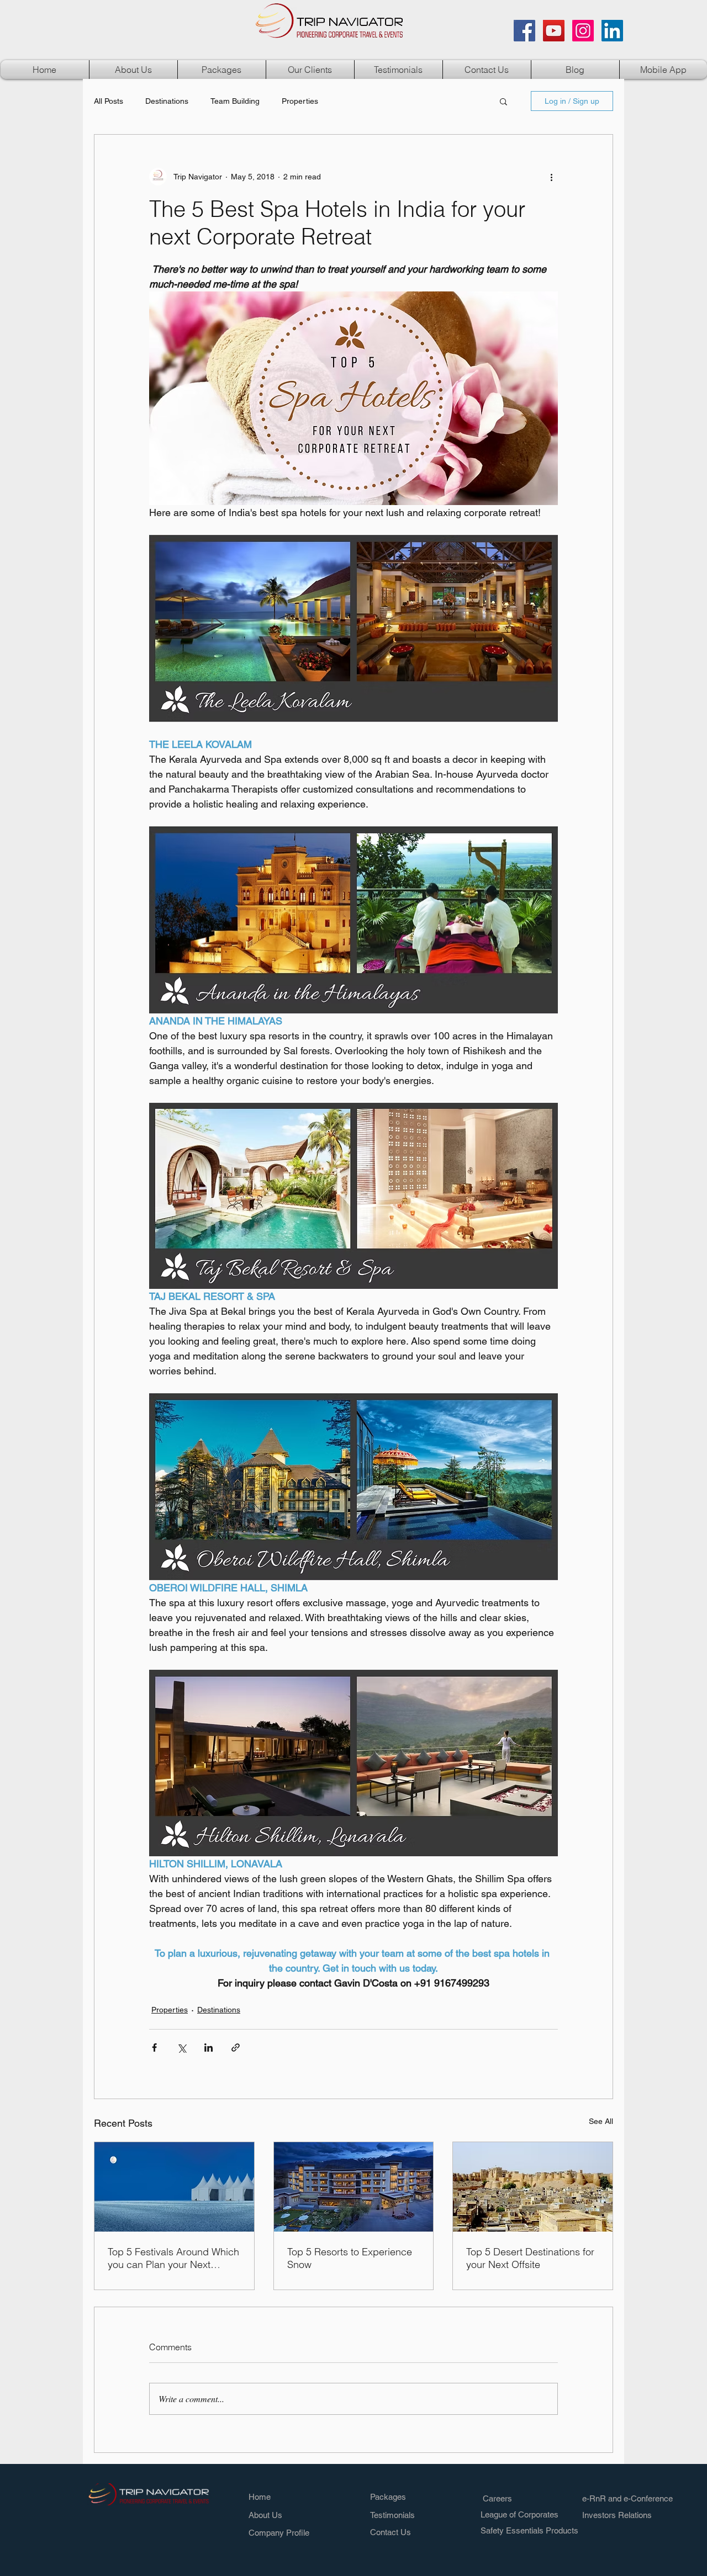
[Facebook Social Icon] (524, 31)
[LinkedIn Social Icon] (612, 31)
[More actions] (551, 177)
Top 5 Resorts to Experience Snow (350, 2258)
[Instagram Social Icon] (583, 31)
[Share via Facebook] (154, 2047)
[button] (222, 70)
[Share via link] (236, 2047)
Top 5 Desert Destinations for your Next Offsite (530, 2258)
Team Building (235, 101)
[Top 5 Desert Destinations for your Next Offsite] (533, 2187)
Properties (300, 101)
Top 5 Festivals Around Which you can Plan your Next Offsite (173, 2258)
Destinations (167, 101)
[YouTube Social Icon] (554, 31)
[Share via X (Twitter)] (181, 2047)
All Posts (109, 101)
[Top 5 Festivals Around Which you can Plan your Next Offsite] (174, 2187)
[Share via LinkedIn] (209, 2047)
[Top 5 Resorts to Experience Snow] (354, 2187)
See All (601, 2121)
